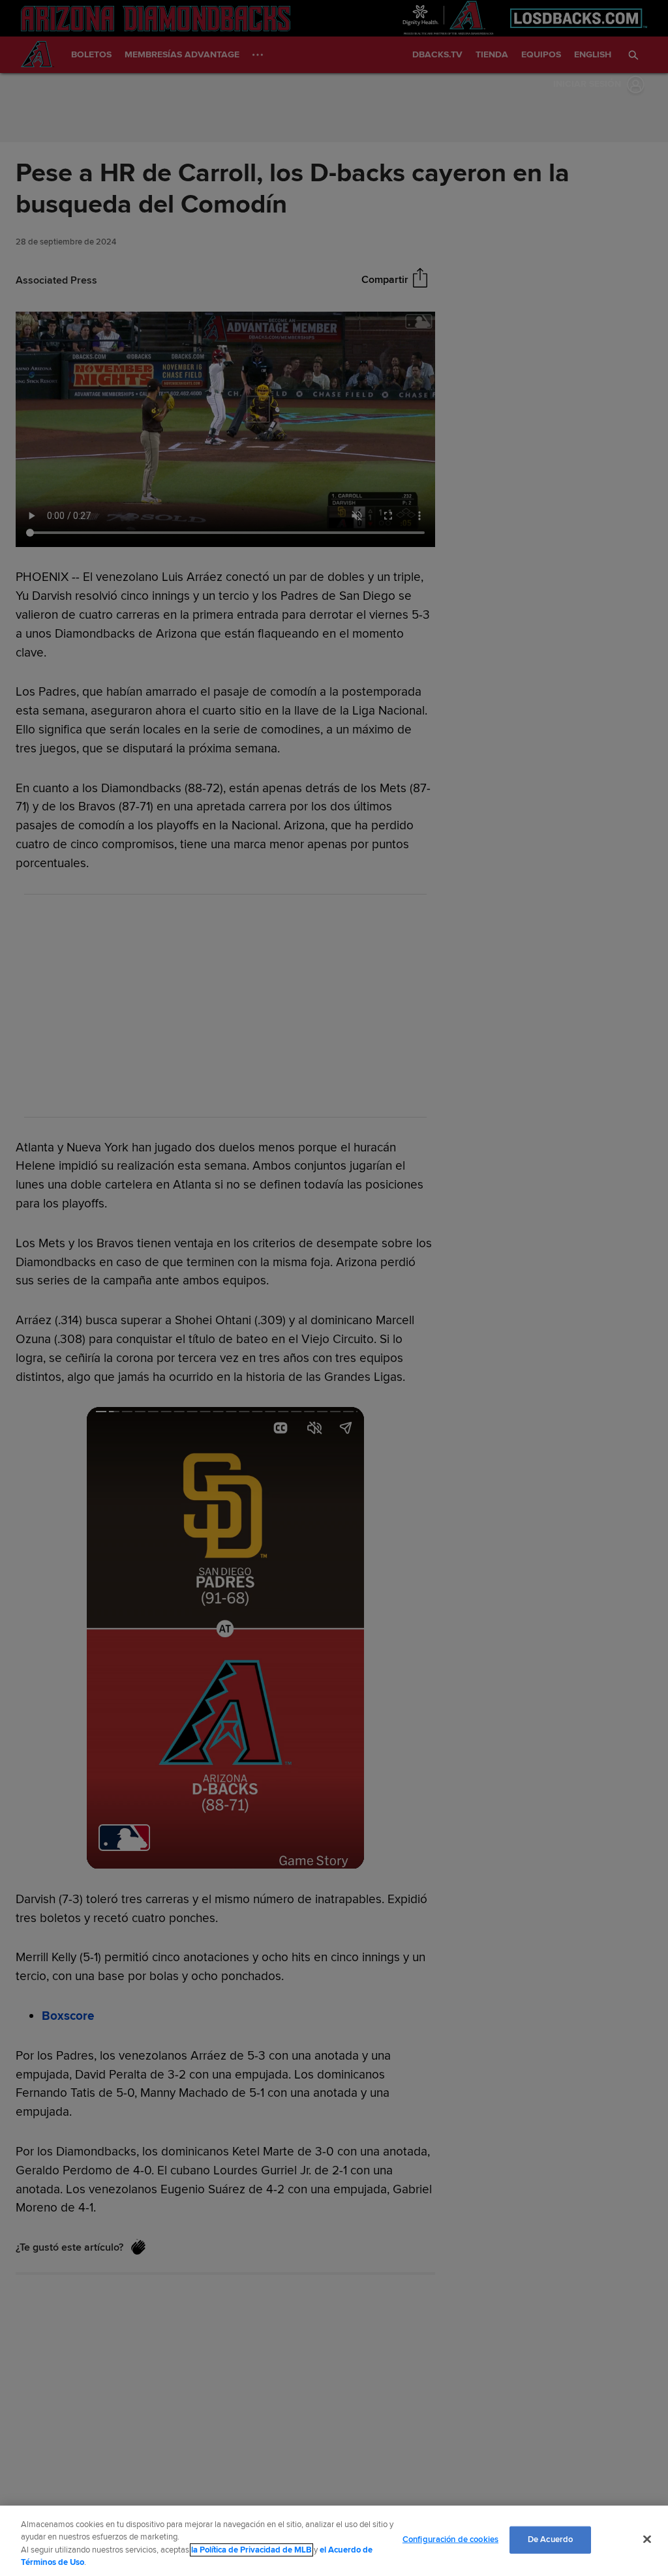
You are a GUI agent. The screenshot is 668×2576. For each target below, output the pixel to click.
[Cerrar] (647, 2539)
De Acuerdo (550, 2539)
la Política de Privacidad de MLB (251, 2550)
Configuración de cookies (450, 2539)
